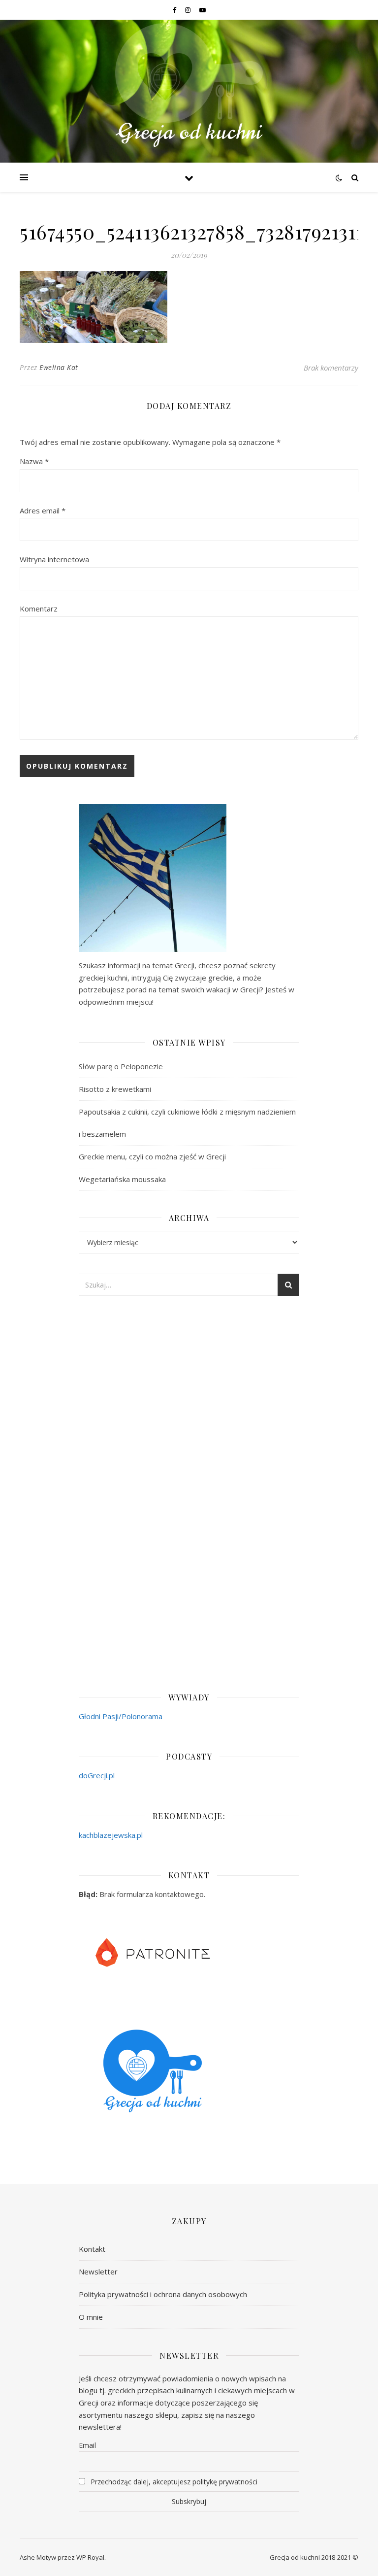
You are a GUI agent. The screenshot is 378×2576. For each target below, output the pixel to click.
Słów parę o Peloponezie (121, 1066)
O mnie (91, 2317)
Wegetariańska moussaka (122, 1179)
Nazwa (34, 461)
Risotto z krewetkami (115, 1089)
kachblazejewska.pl (111, 1835)
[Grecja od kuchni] (189, 85)
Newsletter (98, 2271)
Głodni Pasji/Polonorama (121, 1716)
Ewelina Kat (59, 367)
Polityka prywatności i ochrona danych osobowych (163, 2294)
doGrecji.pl (97, 1775)
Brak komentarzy (331, 368)
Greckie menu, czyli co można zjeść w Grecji (152, 1156)
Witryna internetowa (54, 559)
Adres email (43, 510)
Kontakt (92, 2249)
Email (87, 2445)
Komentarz (39, 609)
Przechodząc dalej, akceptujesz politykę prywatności (173, 2482)
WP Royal (90, 2557)
